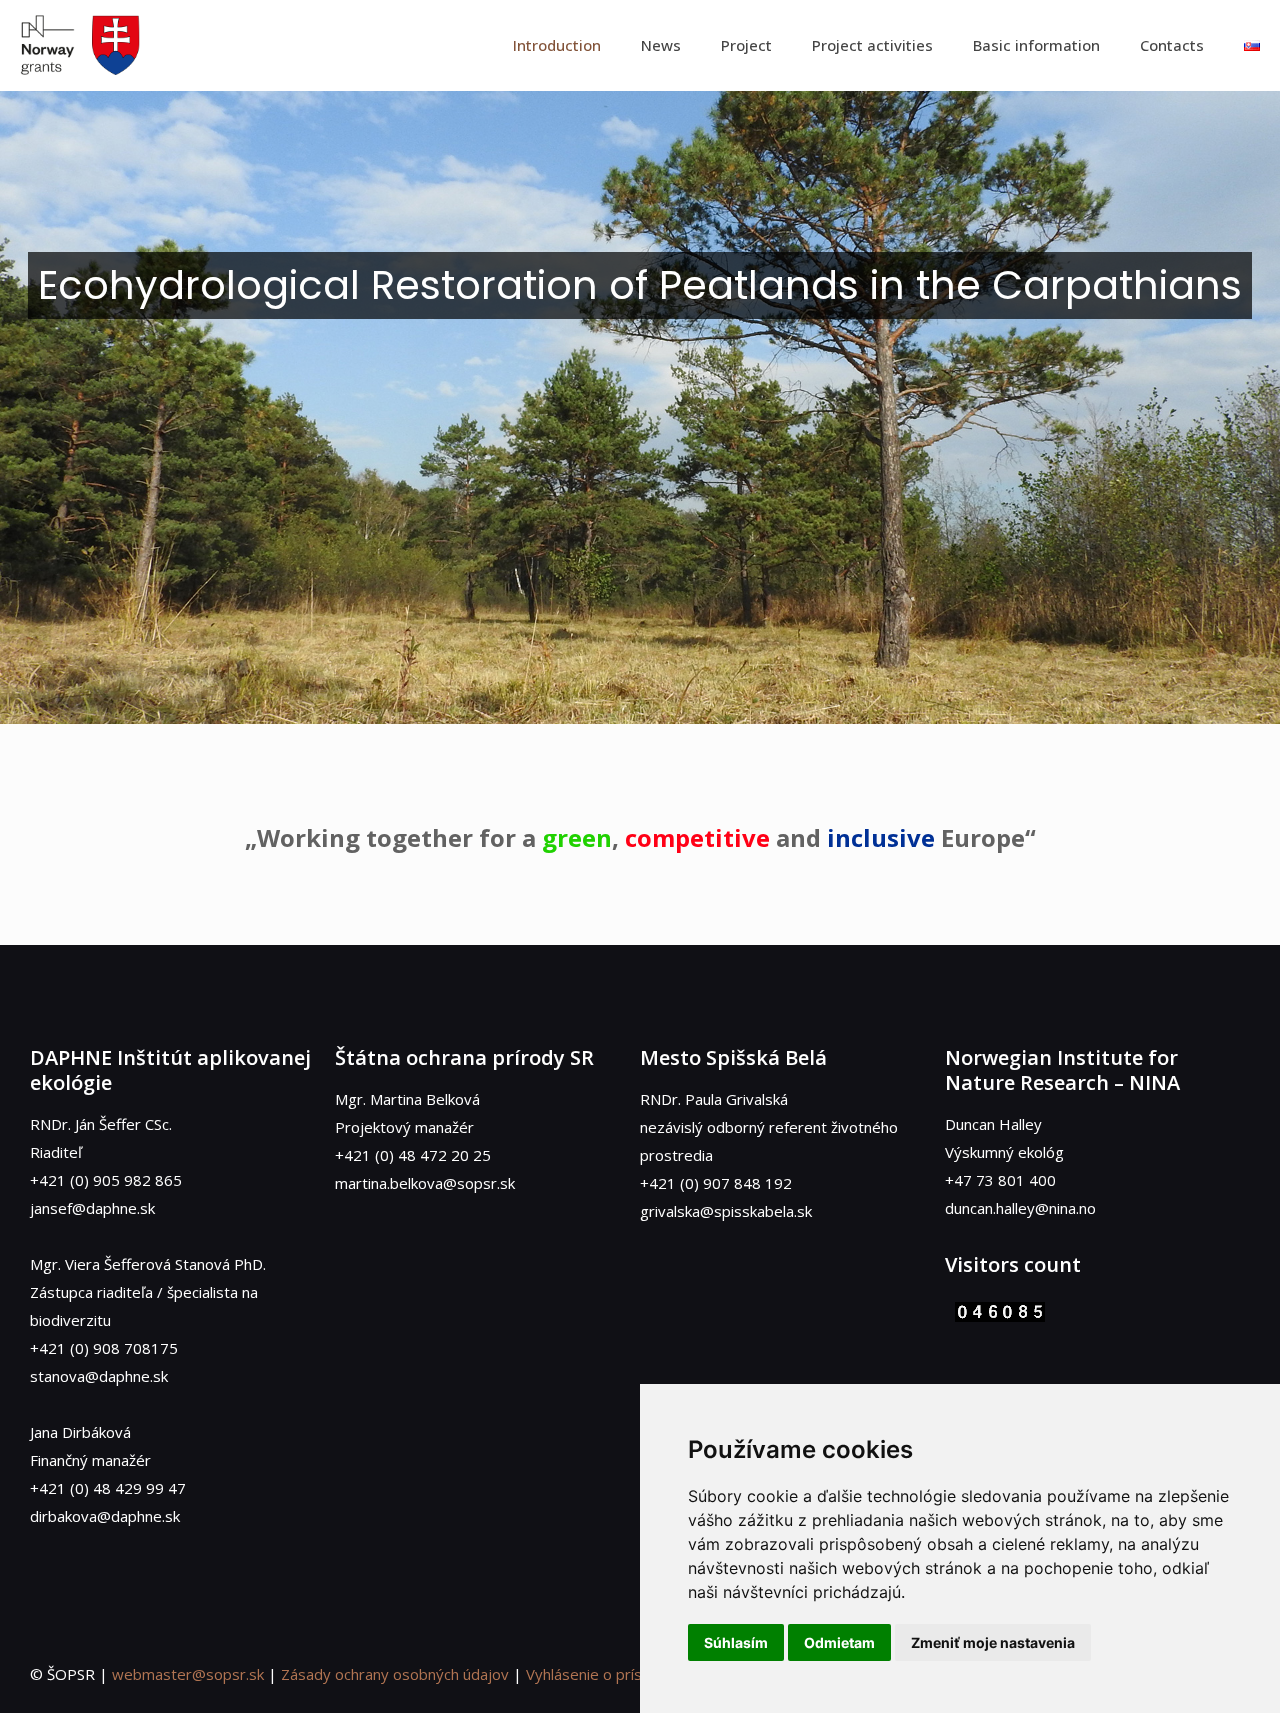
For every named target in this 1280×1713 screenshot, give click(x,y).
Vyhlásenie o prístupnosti (612, 1674)
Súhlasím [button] (736, 1642)
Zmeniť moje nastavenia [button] (993, 1642)
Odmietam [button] (839, 1642)
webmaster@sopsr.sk (188, 1674)
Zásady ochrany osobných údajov (395, 1674)
